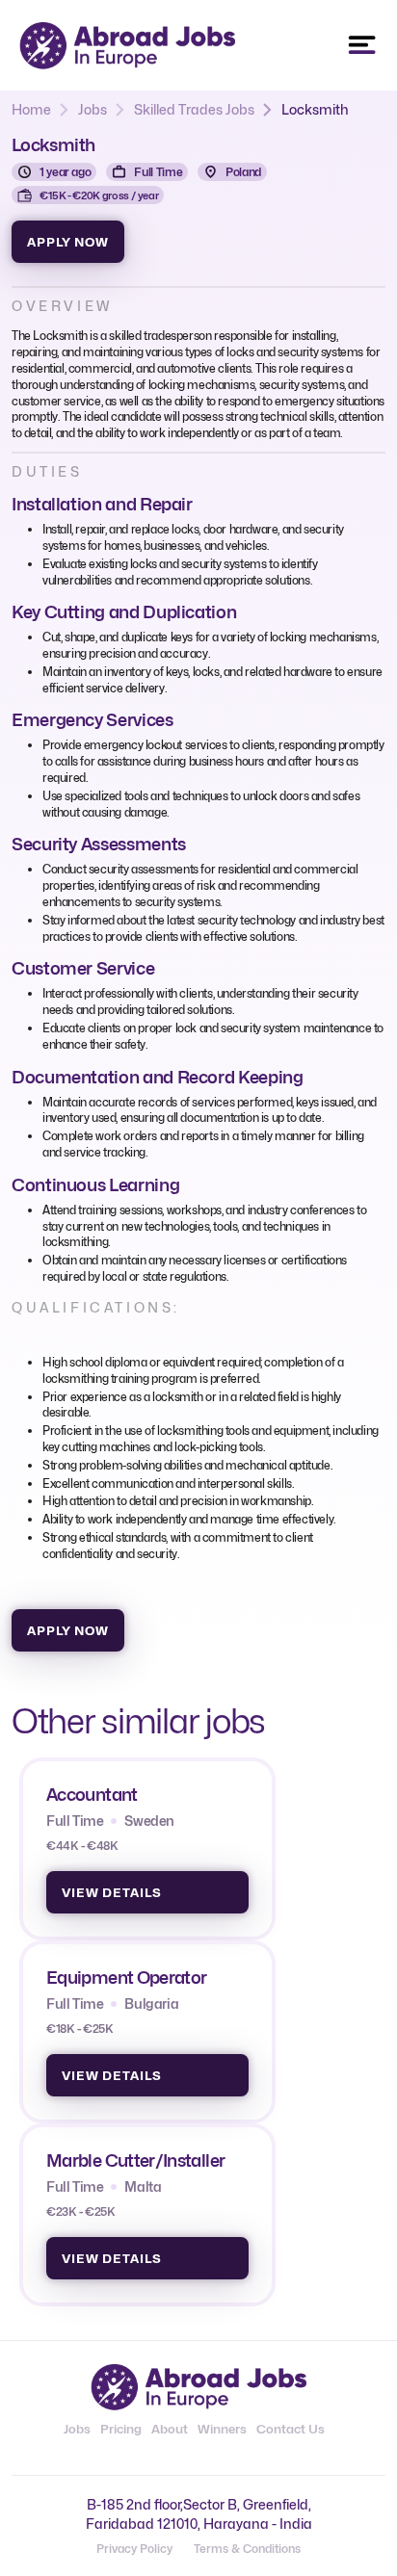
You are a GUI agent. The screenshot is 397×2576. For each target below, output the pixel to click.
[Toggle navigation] (362, 45)
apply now (68, 242)
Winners (222, 2429)
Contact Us (291, 2429)
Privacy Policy (134, 2549)
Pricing (121, 2429)
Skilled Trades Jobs (194, 109)
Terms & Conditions (247, 2549)
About (170, 2429)
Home (31, 109)
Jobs (93, 109)
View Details (112, 1892)
